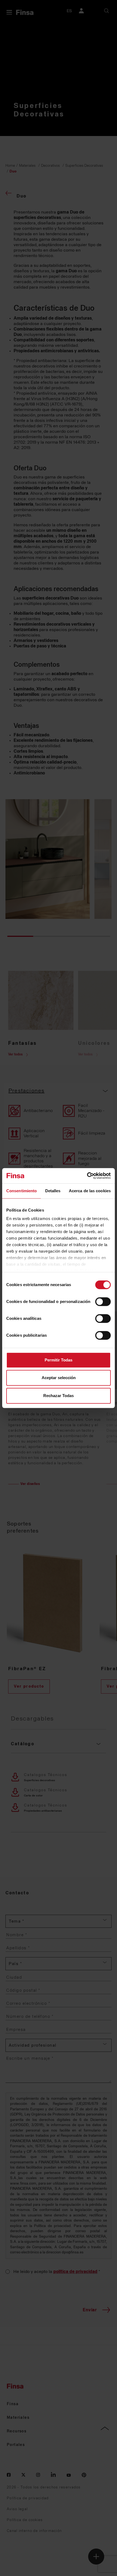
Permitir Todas (59, 1360)
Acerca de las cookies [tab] (90, 1191)
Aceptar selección (59, 1378)
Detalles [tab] (53, 1191)
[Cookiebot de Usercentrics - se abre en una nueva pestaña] (87, 1176)
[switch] (103, 1302)
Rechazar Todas (59, 1396)
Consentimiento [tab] (21, 1191)
